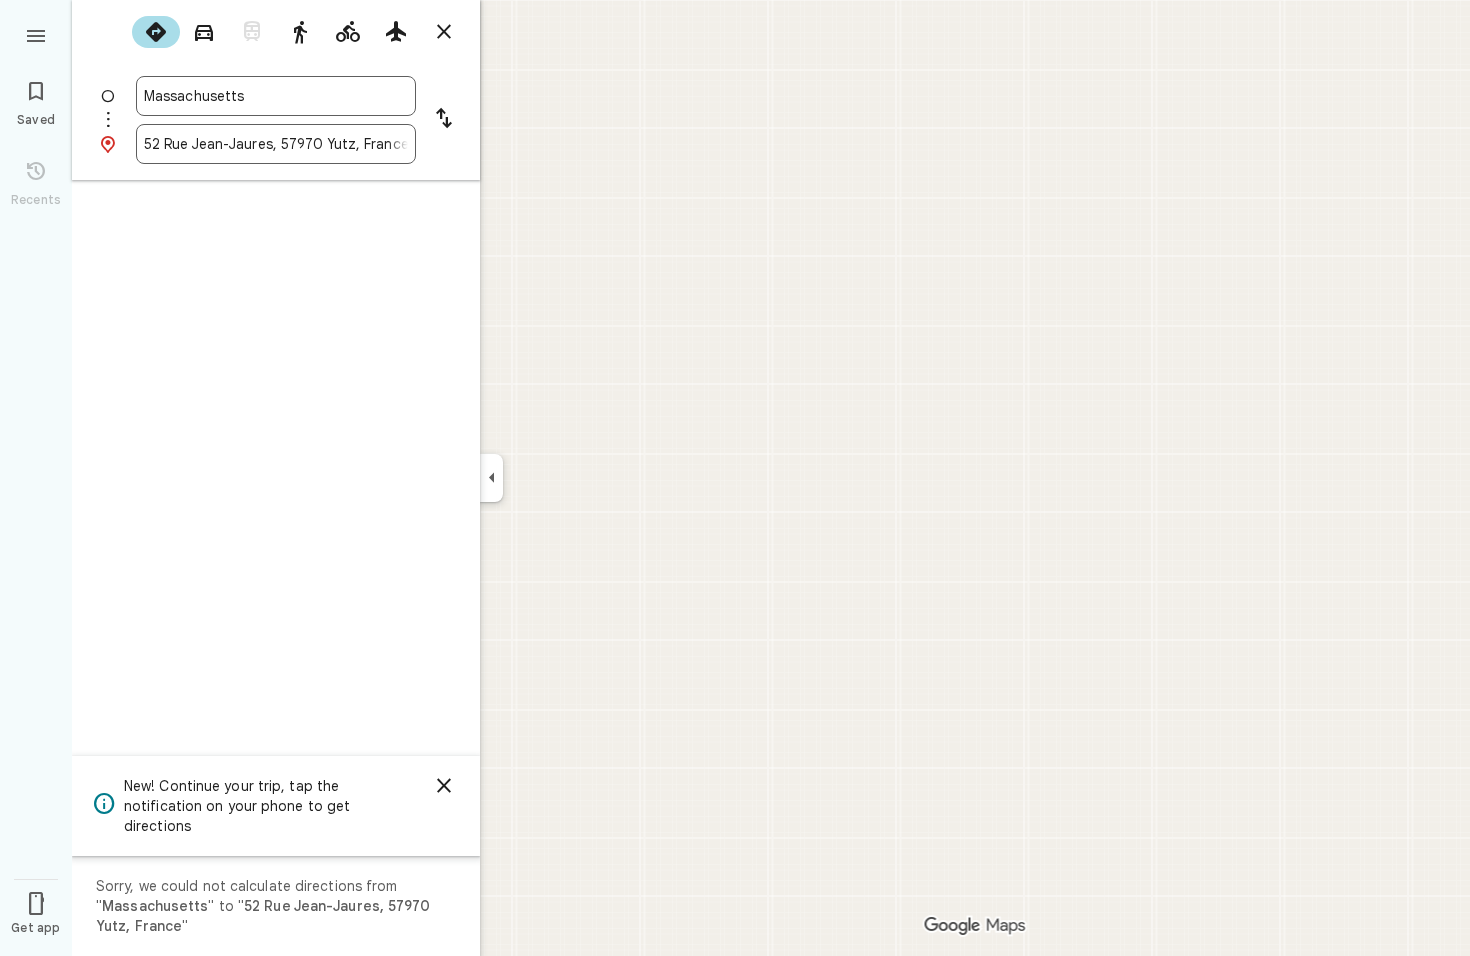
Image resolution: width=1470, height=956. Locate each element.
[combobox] (276, 96)
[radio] (156, 32)
